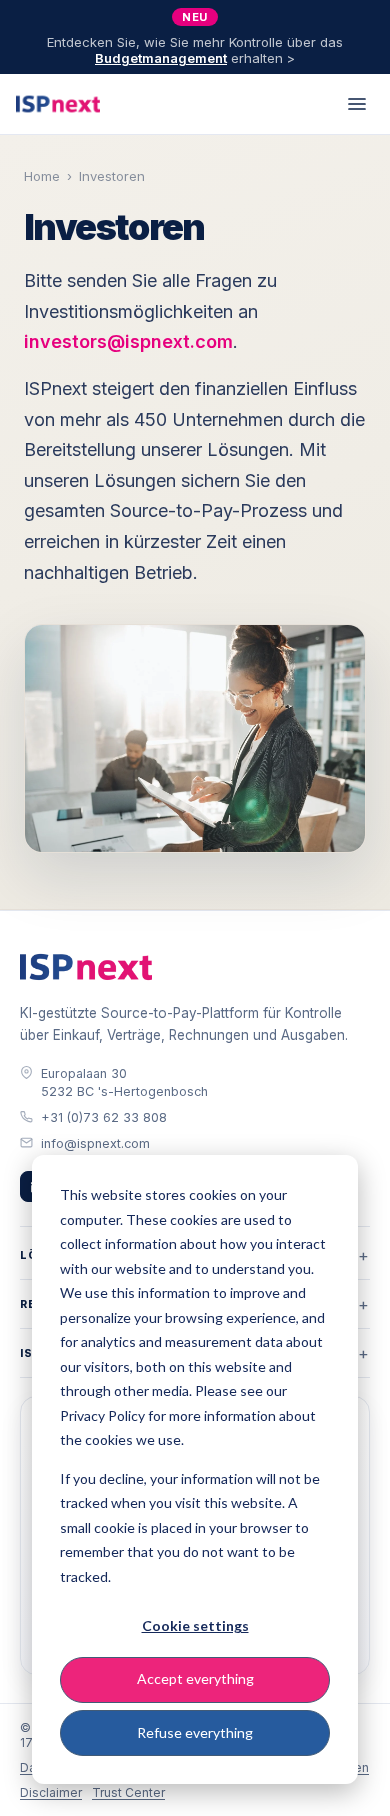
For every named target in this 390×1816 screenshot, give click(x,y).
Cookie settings (195, 1625)
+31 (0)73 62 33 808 (104, 1117)
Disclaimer (51, 1792)
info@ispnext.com (95, 1143)
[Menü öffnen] (357, 104)
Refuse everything (195, 1732)
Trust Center (128, 1792)
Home (42, 176)
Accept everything (195, 1678)
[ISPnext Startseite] (86, 967)
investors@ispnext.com (128, 341)
